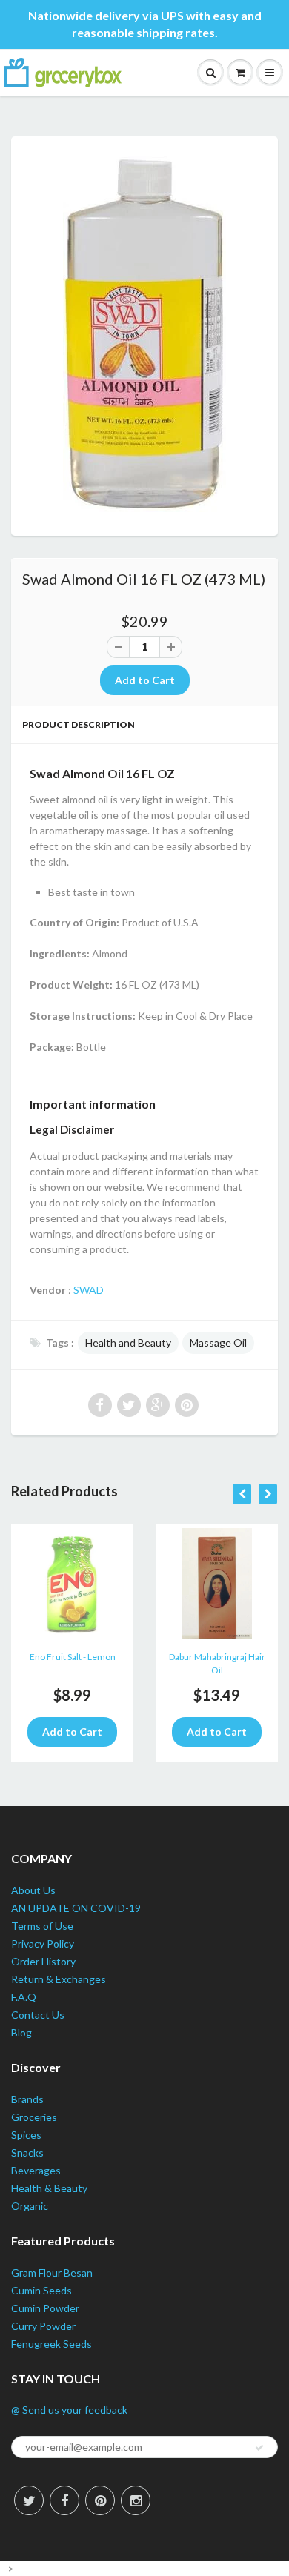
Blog (21, 2032)
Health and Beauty (128, 1342)
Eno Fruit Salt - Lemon (73, 1657)
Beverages (36, 2170)
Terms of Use (42, 1926)
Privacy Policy (43, 1943)
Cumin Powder (45, 2308)
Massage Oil (218, 1342)
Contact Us (38, 2015)
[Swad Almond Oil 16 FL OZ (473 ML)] (144, 334)
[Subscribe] (259, 2448)
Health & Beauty (49, 2188)
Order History (43, 1961)
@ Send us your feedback (69, 2410)
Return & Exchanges (59, 1979)
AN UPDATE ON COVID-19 (76, 1908)
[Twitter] (29, 2500)
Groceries (34, 2117)
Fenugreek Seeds (52, 2344)
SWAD (89, 1290)
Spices (26, 2135)
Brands (27, 2099)
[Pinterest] (100, 2500)
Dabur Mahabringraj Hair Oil (217, 1663)
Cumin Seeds (41, 2290)
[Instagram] (136, 2500)
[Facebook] (64, 2500)
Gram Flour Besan (52, 2273)
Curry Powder (43, 2326)
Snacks (27, 2152)
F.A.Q (24, 1997)
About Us (33, 1890)
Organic (30, 2206)
